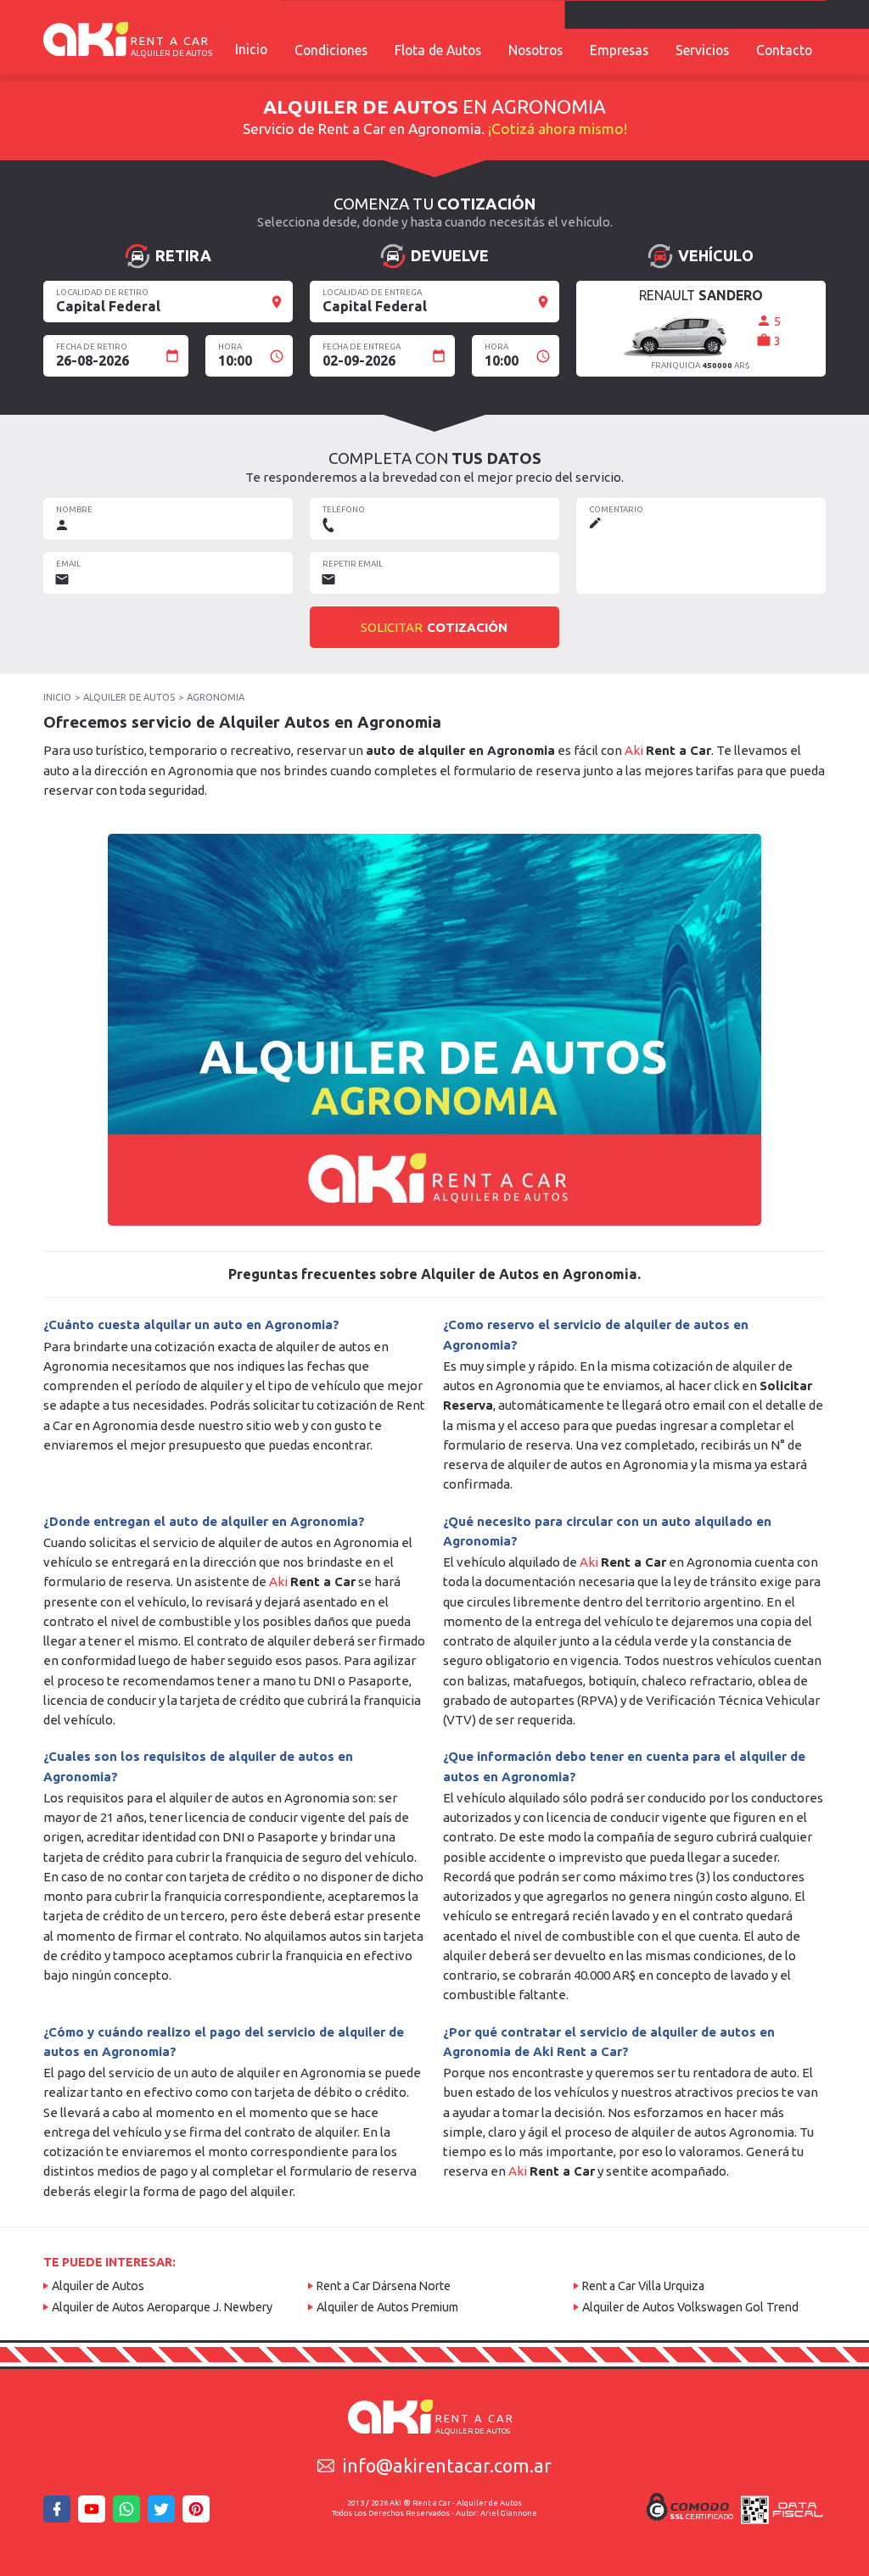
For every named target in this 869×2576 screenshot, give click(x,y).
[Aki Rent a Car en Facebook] (59, 2514)
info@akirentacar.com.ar (447, 2466)
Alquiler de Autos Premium (387, 2307)
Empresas (619, 50)
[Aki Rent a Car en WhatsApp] (129, 2514)
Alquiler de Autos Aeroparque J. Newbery (162, 2307)
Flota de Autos (438, 50)
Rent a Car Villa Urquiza (643, 2286)
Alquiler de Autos (98, 2286)
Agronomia (216, 697)
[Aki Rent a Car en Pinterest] (199, 2514)
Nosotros (535, 50)
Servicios (702, 50)
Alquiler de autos (129, 697)
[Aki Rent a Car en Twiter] (164, 2514)
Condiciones (331, 50)
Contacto (784, 50)
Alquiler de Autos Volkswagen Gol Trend (690, 2307)
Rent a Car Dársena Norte (384, 2286)
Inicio (251, 49)
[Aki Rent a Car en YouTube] (94, 2514)
